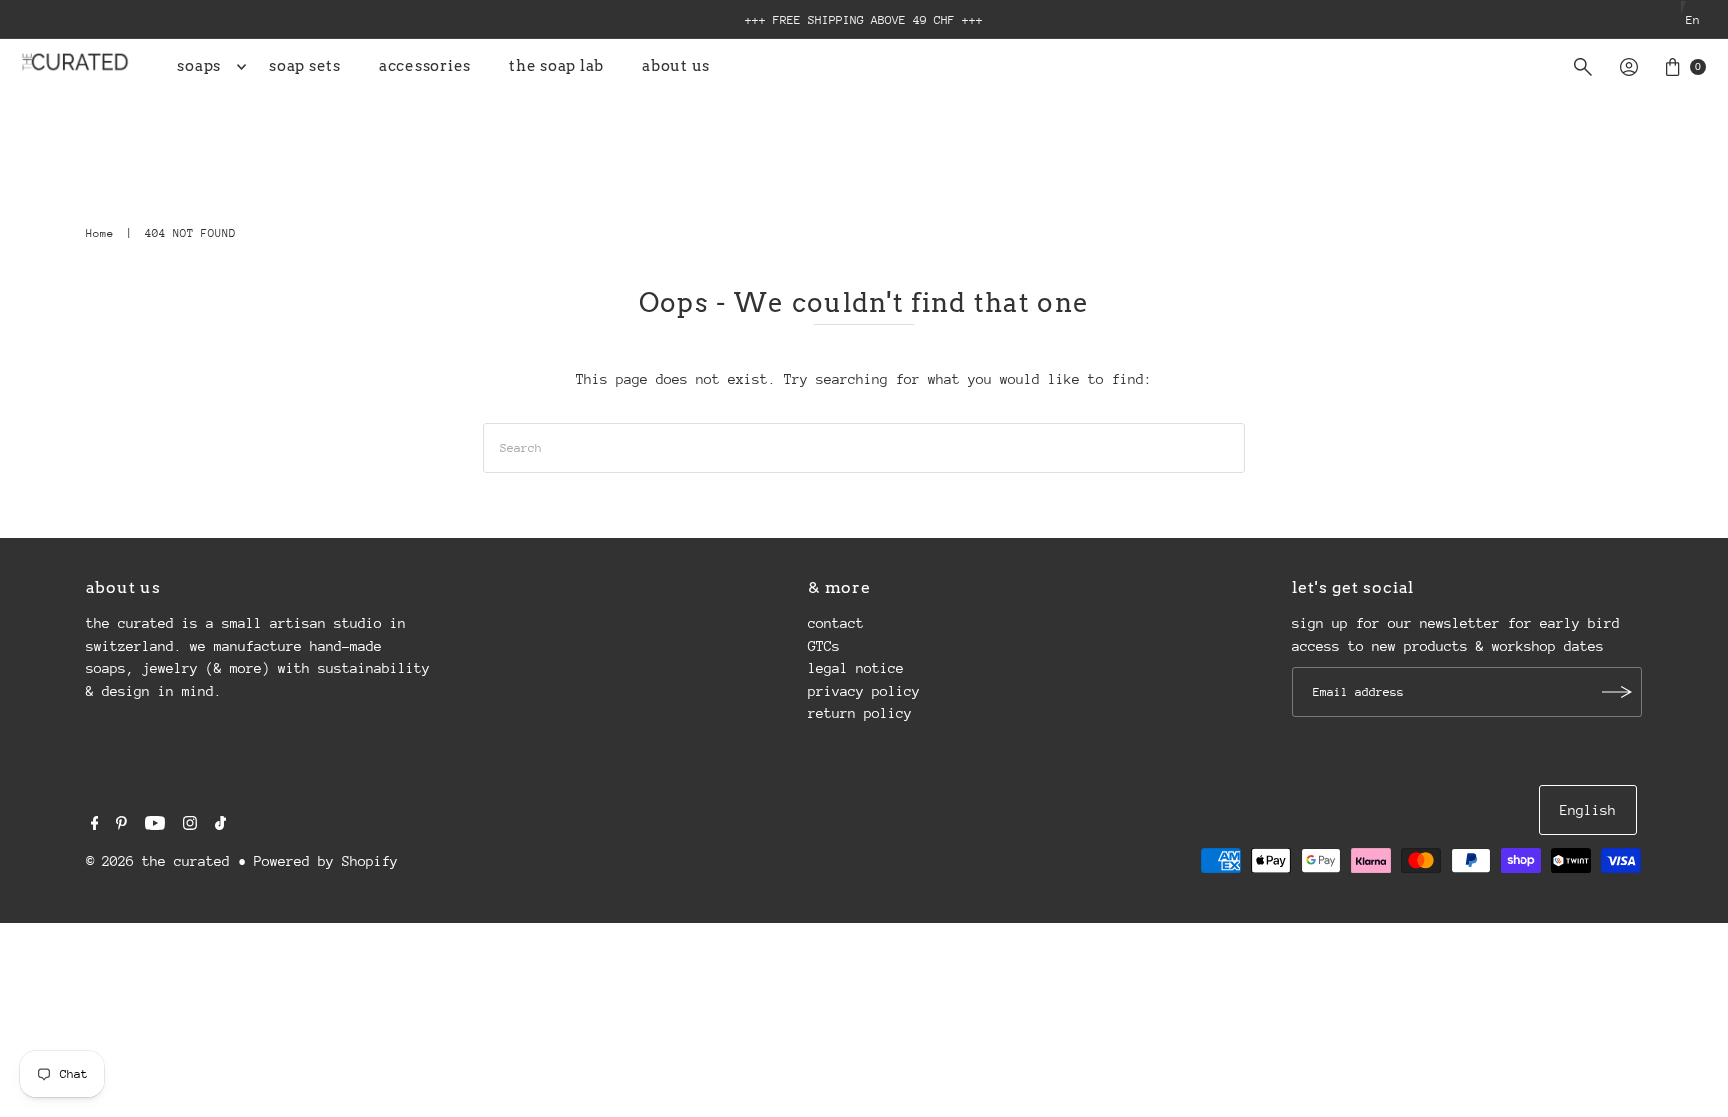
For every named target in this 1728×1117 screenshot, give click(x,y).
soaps (199, 66)
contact (836, 623)
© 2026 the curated (158, 861)
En (1693, 20)
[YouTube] (155, 825)
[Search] (1583, 67)
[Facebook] (95, 825)
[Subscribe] (1617, 692)
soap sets (305, 66)
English (1588, 810)
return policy (860, 713)
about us (676, 66)
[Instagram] (190, 825)
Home (100, 233)
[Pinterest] (121, 825)
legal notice (856, 668)
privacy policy (864, 691)
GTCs (824, 646)
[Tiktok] (220, 825)
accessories (425, 66)
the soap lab (556, 66)
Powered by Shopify (326, 861)
